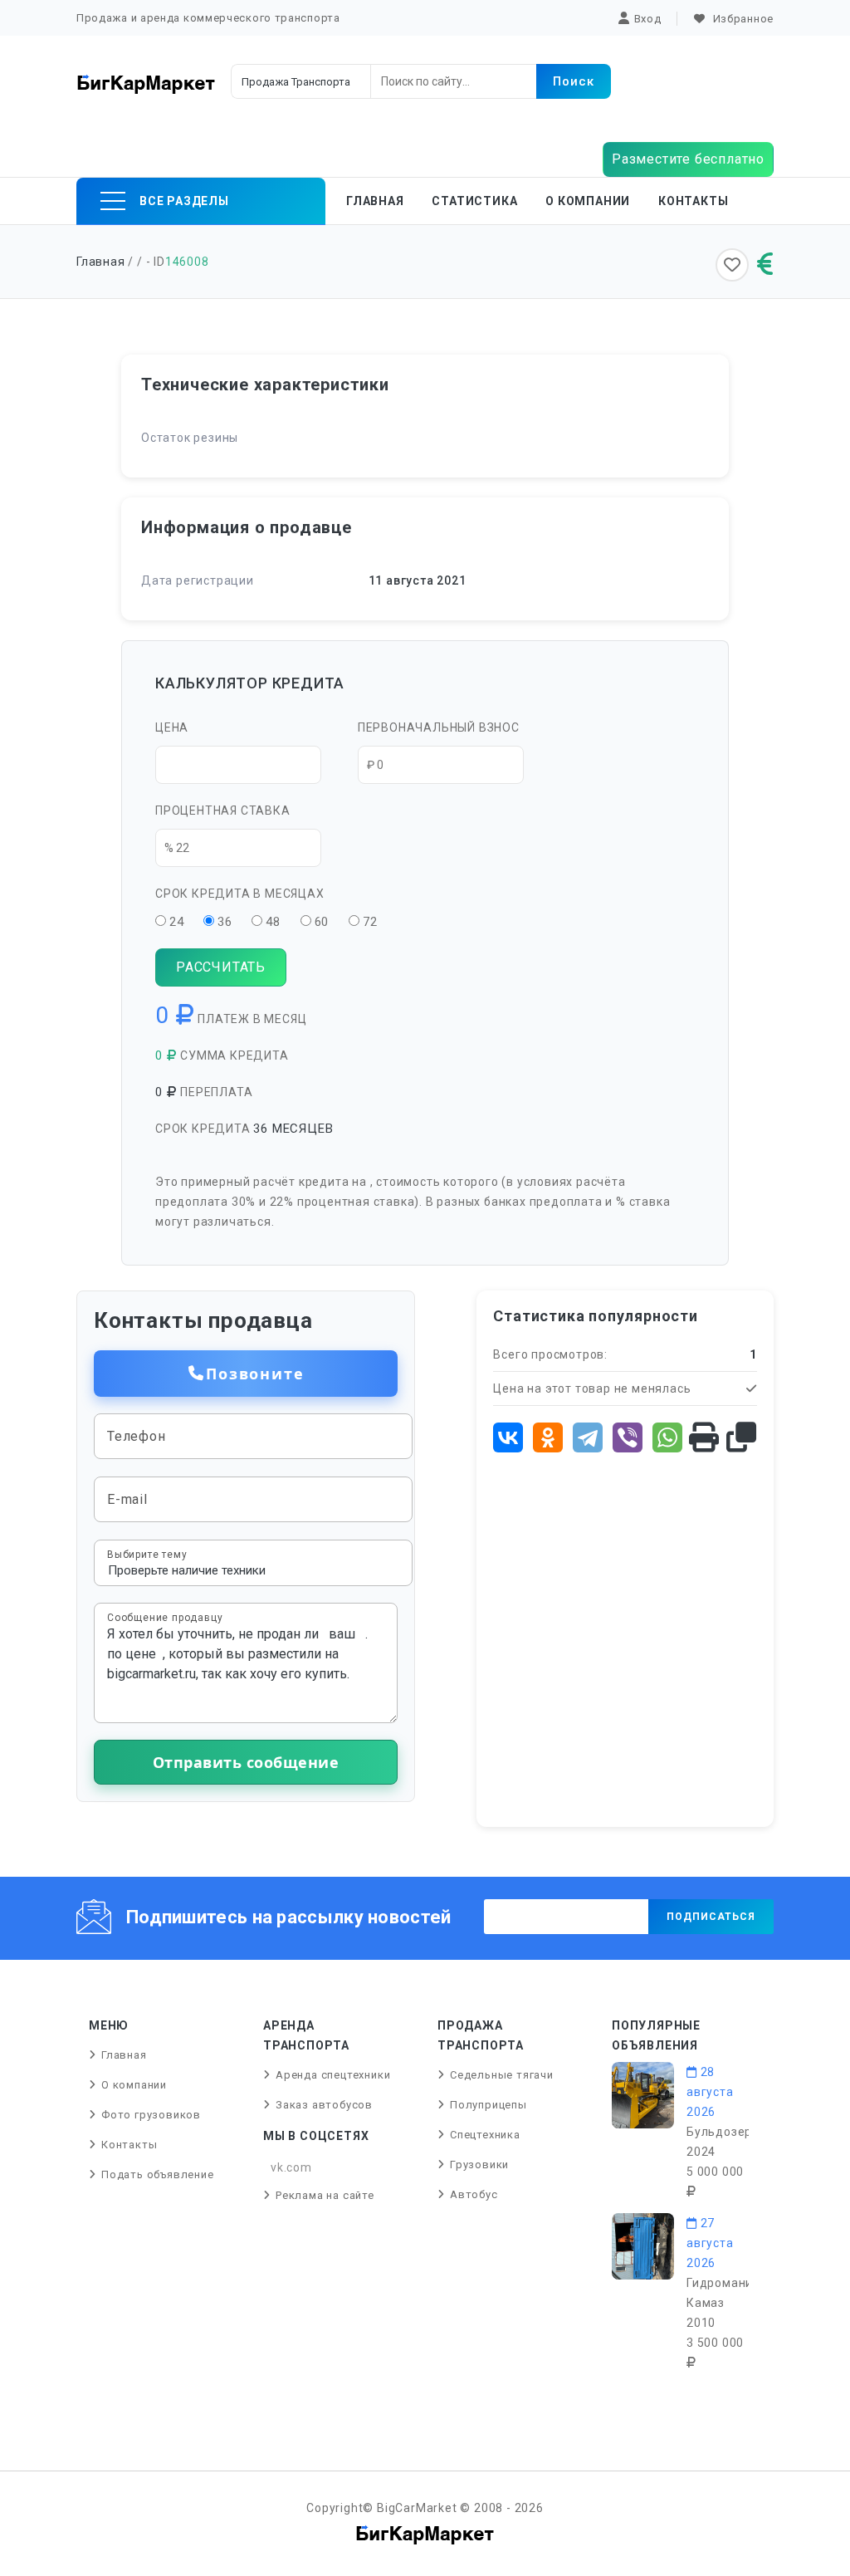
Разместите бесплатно (688, 159)
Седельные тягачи (502, 2075)
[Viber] (628, 1437)
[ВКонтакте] (508, 1437)
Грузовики (479, 2165)
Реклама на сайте (325, 2195)
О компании (588, 201)
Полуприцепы (489, 2105)
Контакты (693, 201)
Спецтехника (485, 2135)
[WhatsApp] (667, 1437)
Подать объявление (158, 2174)
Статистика (474, 201)
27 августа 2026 (710, 2243)
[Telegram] (588, 1437)
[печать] (704, 1438)
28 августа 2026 (710, 2092)
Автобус (474, 2194)
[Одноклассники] (548, 1437)
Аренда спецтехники (333, 2075)
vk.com (291, 2167)
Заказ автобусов (324, 2105)
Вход (648, 19)
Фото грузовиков (151, 2115)
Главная (375, 201)
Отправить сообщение (246, 1762)
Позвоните (255, 1374)
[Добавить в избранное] (732, 265)
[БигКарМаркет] (146, 83)
